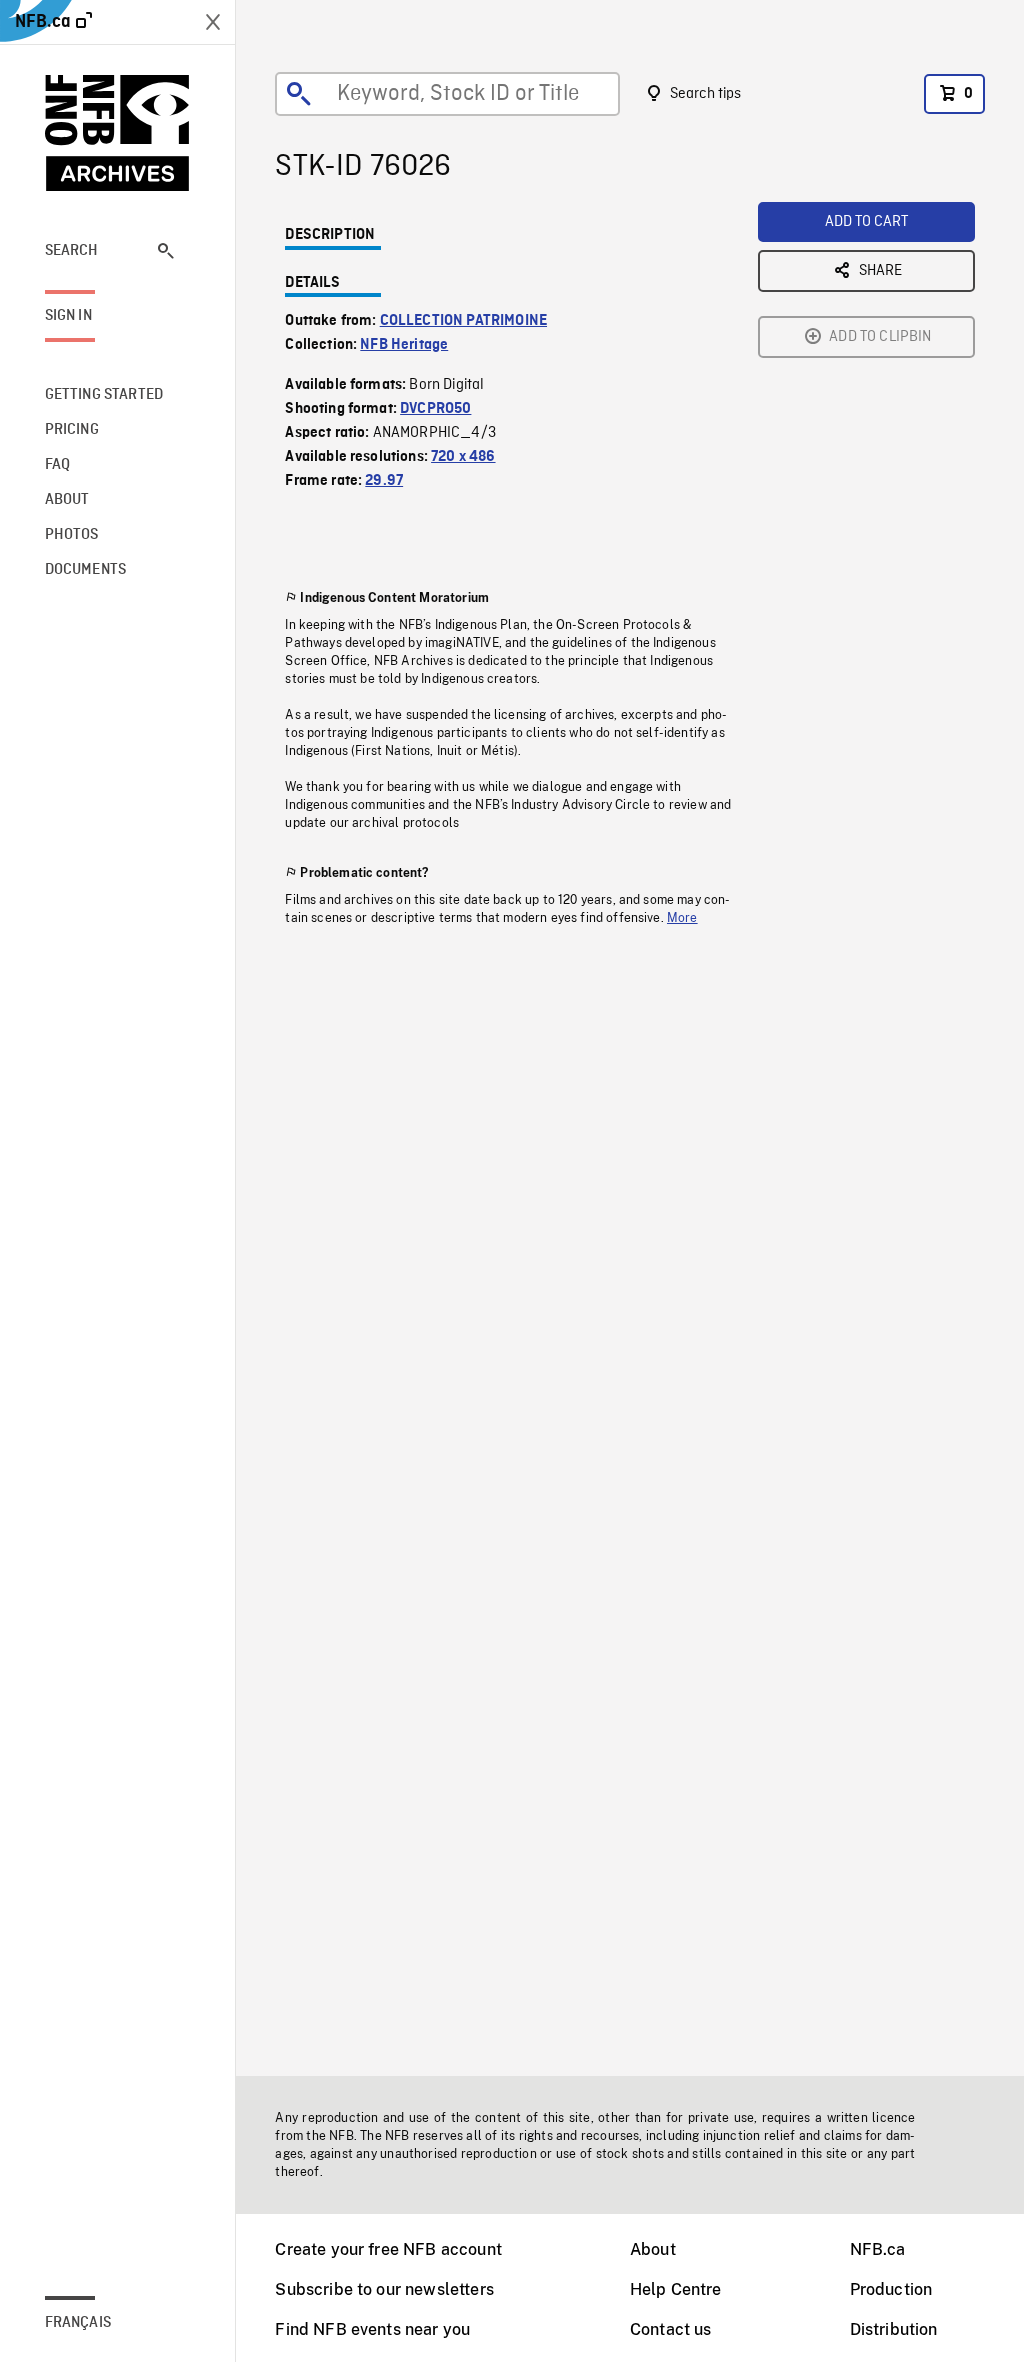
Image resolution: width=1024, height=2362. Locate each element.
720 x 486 (463, 457)
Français (78, 2323)
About (653, 2249)
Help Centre (676, 2289)
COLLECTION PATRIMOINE (463, 321)
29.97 (384, 481)
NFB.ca (878, 2249)
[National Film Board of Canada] (118, 133)
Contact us (671, 2329)
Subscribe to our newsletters (384, 2289)
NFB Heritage (404, 345)
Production (891, 2289)
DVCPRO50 (435, 409)
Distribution (894, 2329)
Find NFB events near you (372, 2329)
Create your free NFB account (388, 2249)
